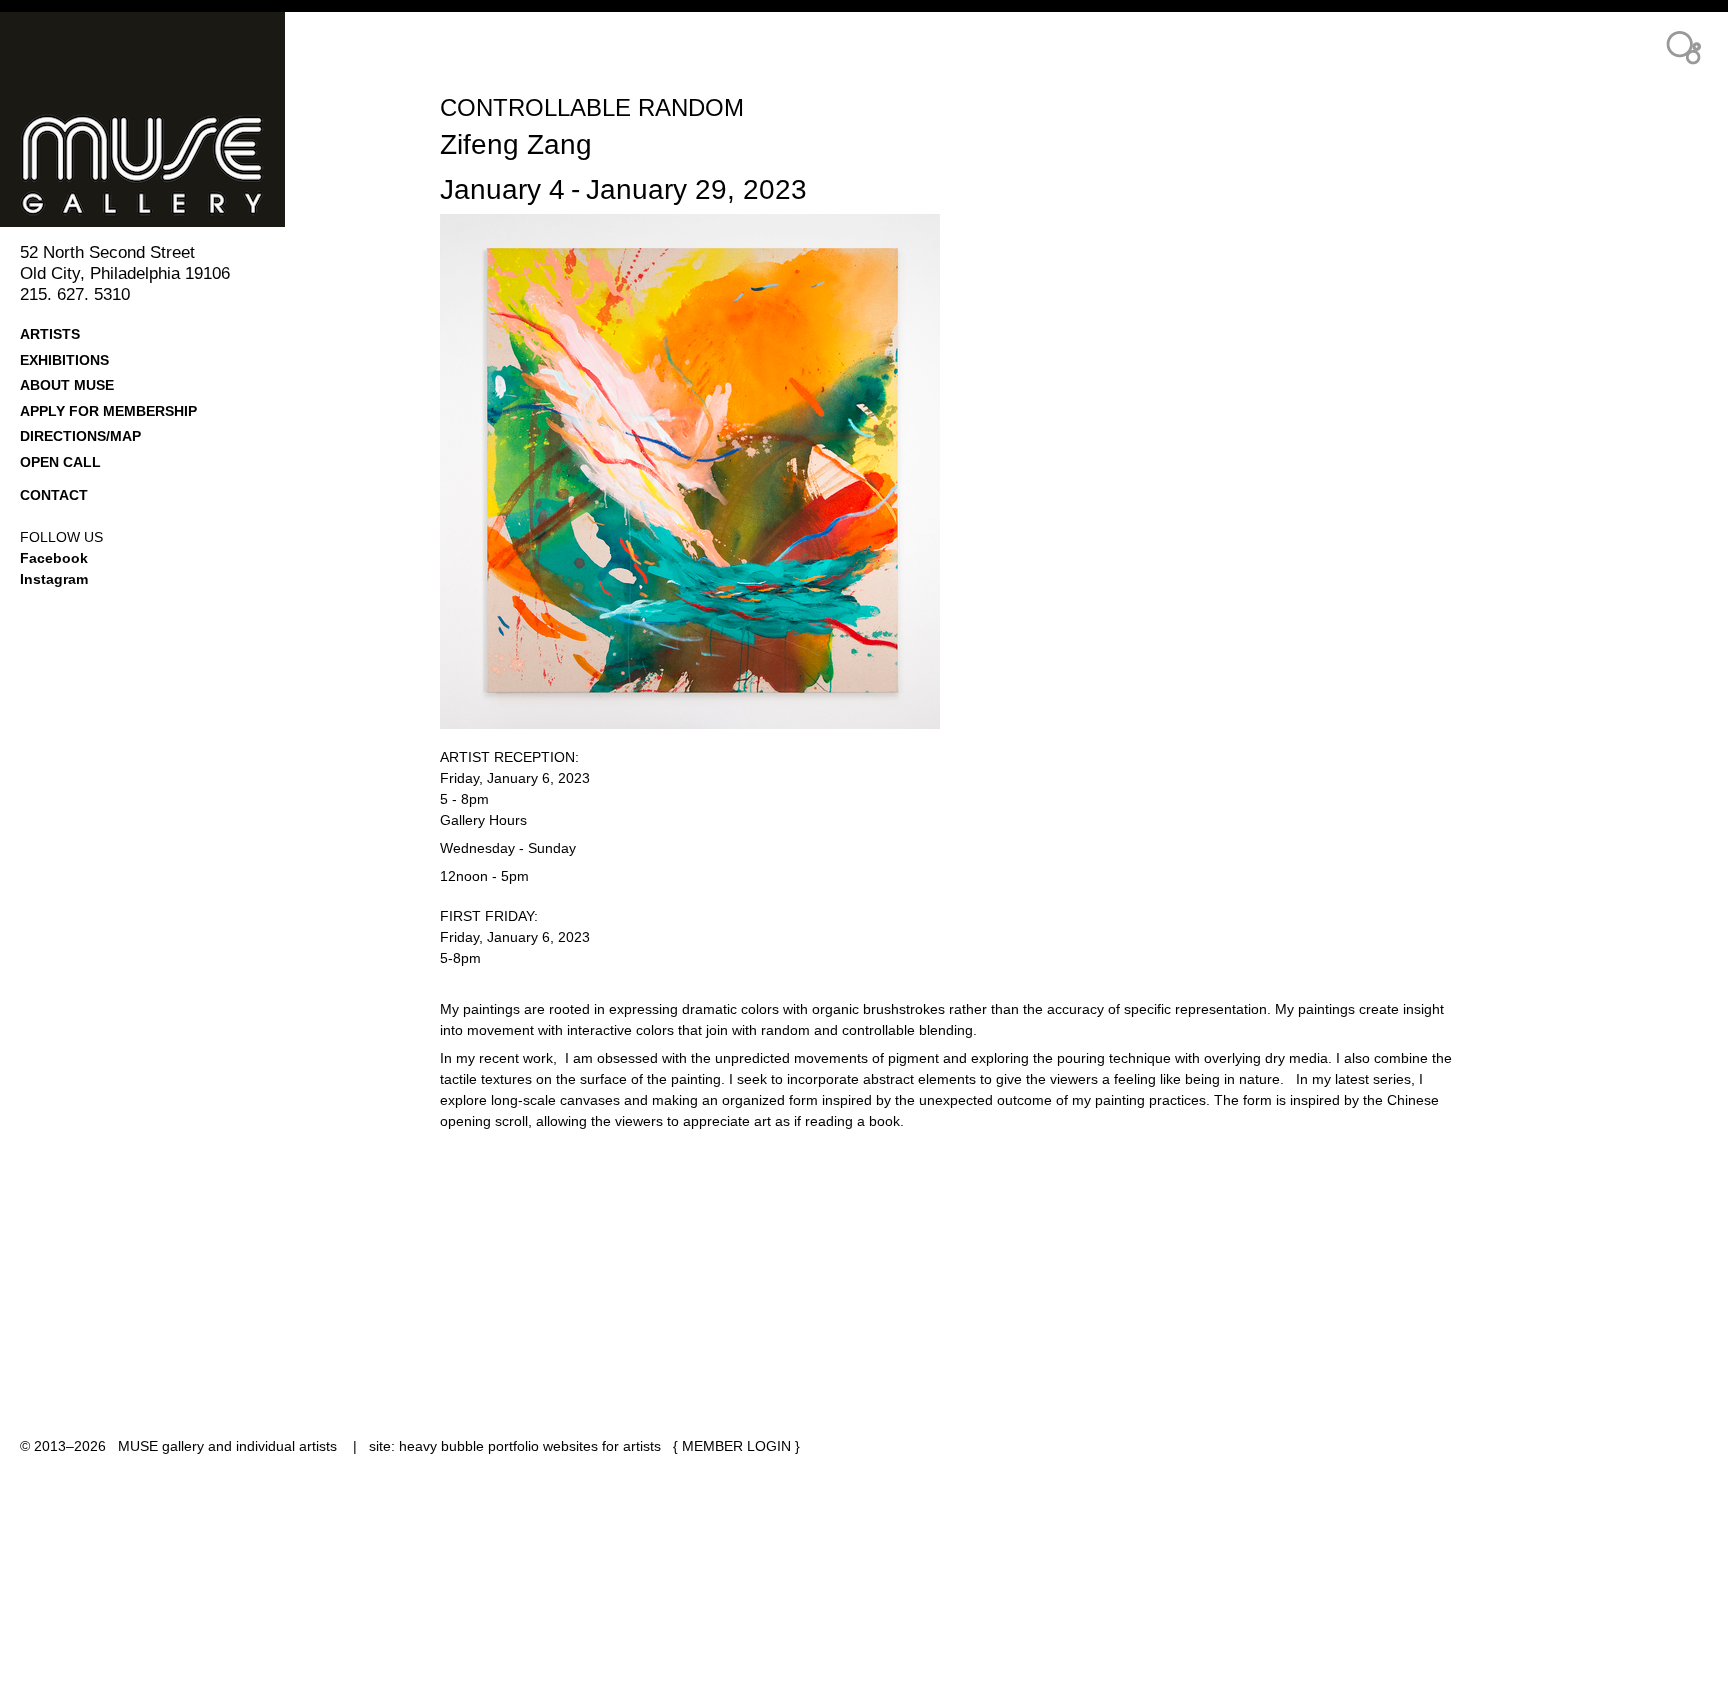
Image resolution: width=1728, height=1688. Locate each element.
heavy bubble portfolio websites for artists (530, 1446)
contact (54, 495)
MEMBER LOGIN (736, 1446)
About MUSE (67, 385)
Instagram (54, 579)
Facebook (54, 558)
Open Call (60, 462)
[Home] (173, 119)
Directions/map (80, 436)
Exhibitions (64, 360)
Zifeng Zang (516, 144)
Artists (50, 334)
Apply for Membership (108, 411)
